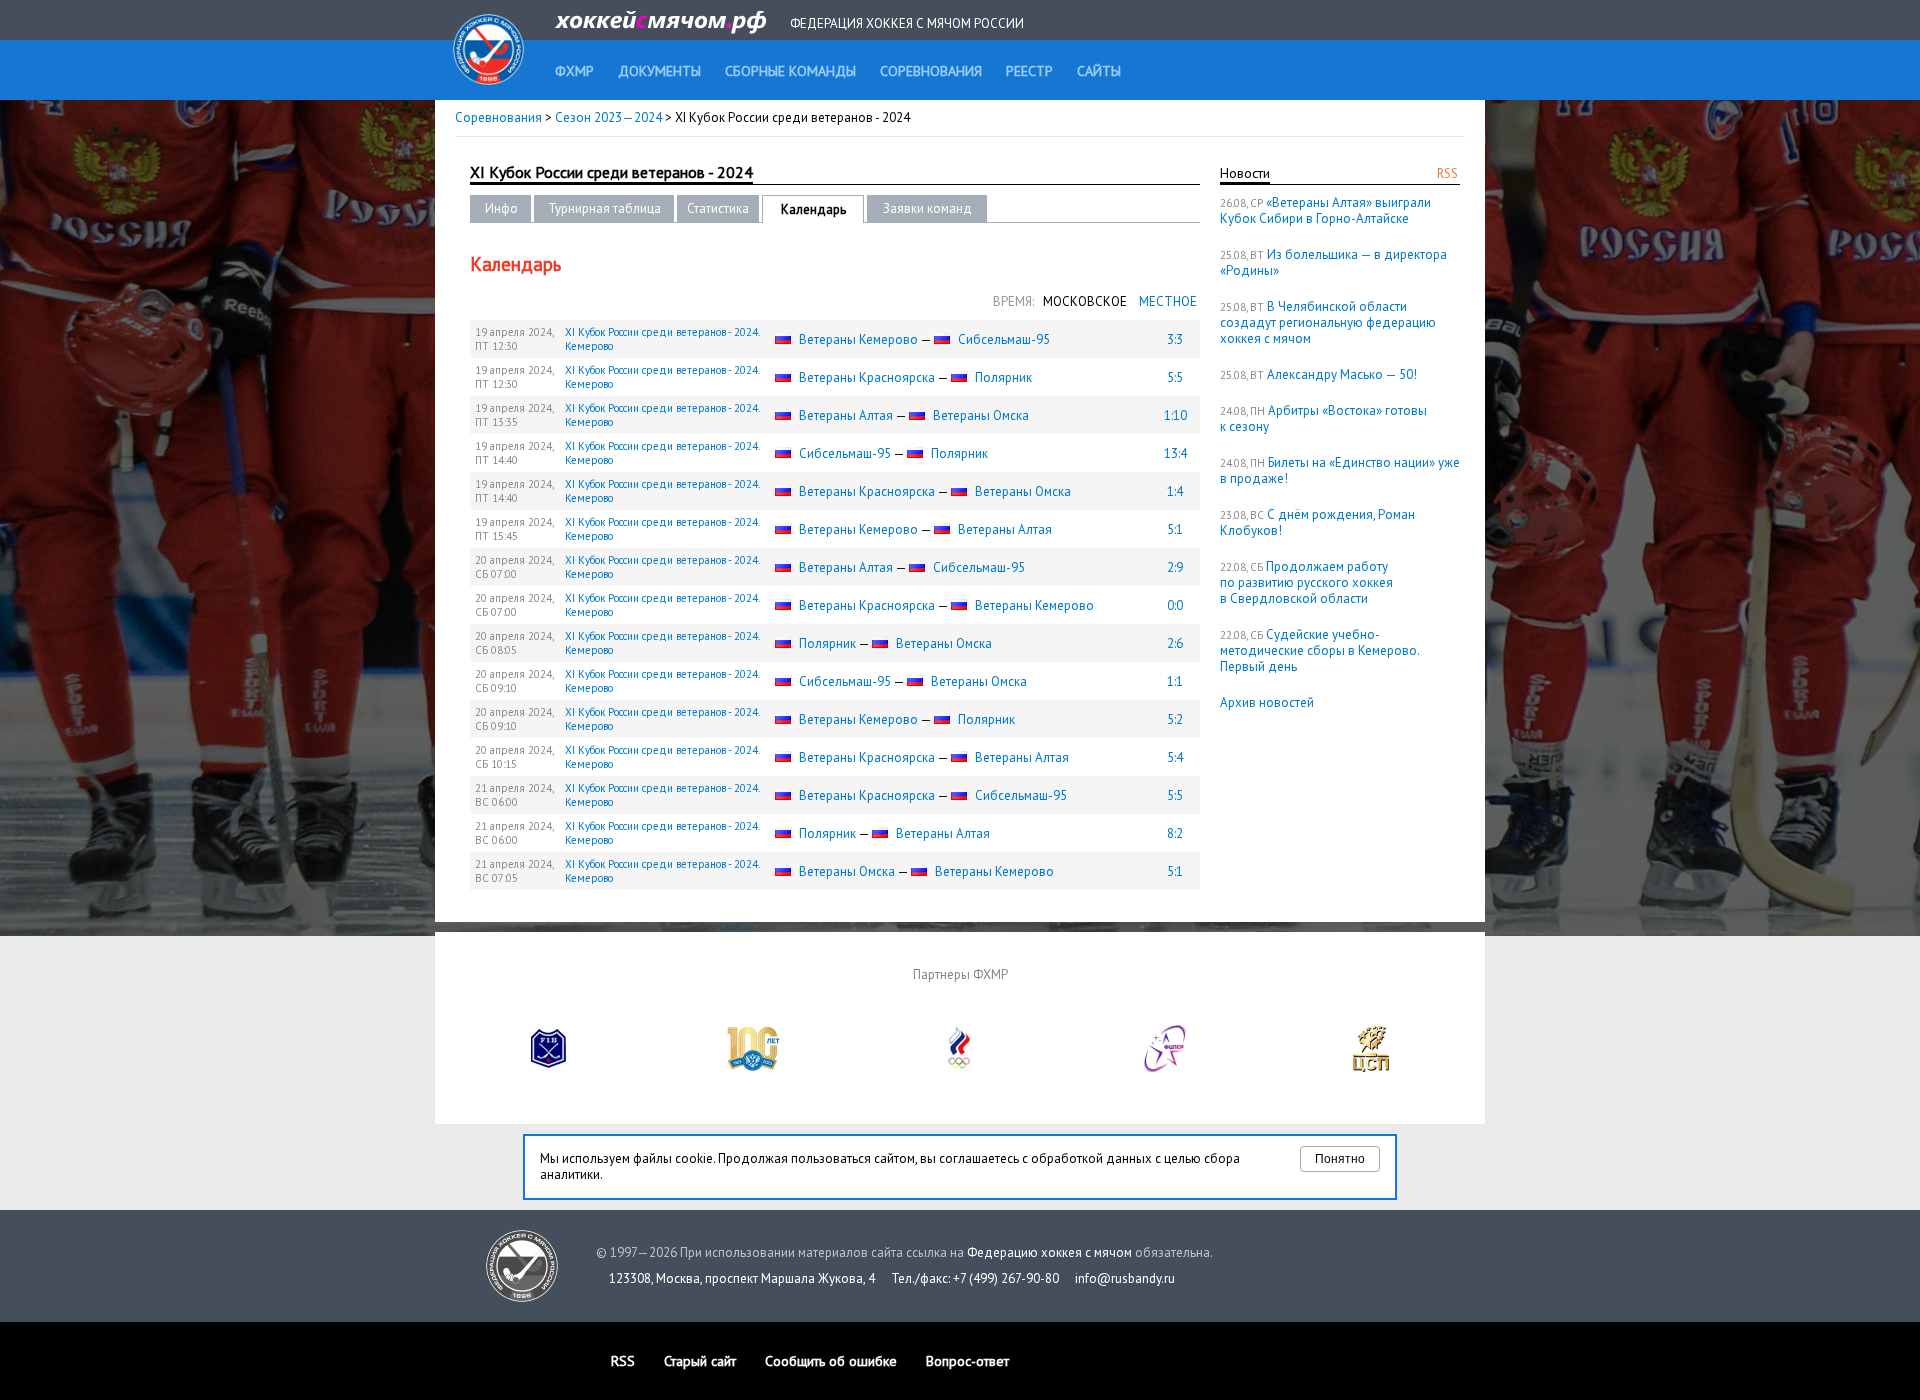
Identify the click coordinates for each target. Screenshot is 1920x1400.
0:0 (1175, 605)
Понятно (1340, 1159)
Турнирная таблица (604, 208)
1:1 (1175, 681)
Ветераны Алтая (846, 415)
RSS (1447, 173)
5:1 (1175, 529)
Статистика (718, 208)
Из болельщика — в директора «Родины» (1333, 262)
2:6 (1175, 643)
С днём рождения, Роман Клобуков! (1317, 522)
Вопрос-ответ (967, 1361)
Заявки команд (927, 208)
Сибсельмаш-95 (1004, 339)
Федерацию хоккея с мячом (1049, 1252)
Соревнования (498, 117)
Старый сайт (700, 1361)
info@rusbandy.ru (1125, 1278)
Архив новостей (1267, 702)
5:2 (1175, 719)
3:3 (1175, 339)
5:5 (1175, 377)
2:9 (1175, 567)
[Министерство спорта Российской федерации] (754, 1067)
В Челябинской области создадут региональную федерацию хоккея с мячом (1328, 322)
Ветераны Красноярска (867, 377)
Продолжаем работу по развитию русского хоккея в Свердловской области (1306, 582)
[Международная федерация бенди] (549, 1067)
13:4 (1175, 453)
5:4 (1175, 757)
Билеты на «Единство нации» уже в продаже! (1340, 470)
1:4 (1175, 491)
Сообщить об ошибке (831, 1361)
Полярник (1003, 377)
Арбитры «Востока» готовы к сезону (1323, 418)
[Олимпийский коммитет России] (960, 1067)
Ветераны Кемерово (858, 339)
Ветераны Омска (981, 415)
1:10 (1175, 415)
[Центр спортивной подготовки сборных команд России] (1371, 1067)
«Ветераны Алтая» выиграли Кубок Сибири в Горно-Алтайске (1325, 210)
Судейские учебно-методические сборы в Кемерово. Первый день (1319, 650)
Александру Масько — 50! (1342, 374)
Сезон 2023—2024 (608, 117)
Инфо (501, 208)
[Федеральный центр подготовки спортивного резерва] (1166, 1067)
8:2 (1175, 833)
